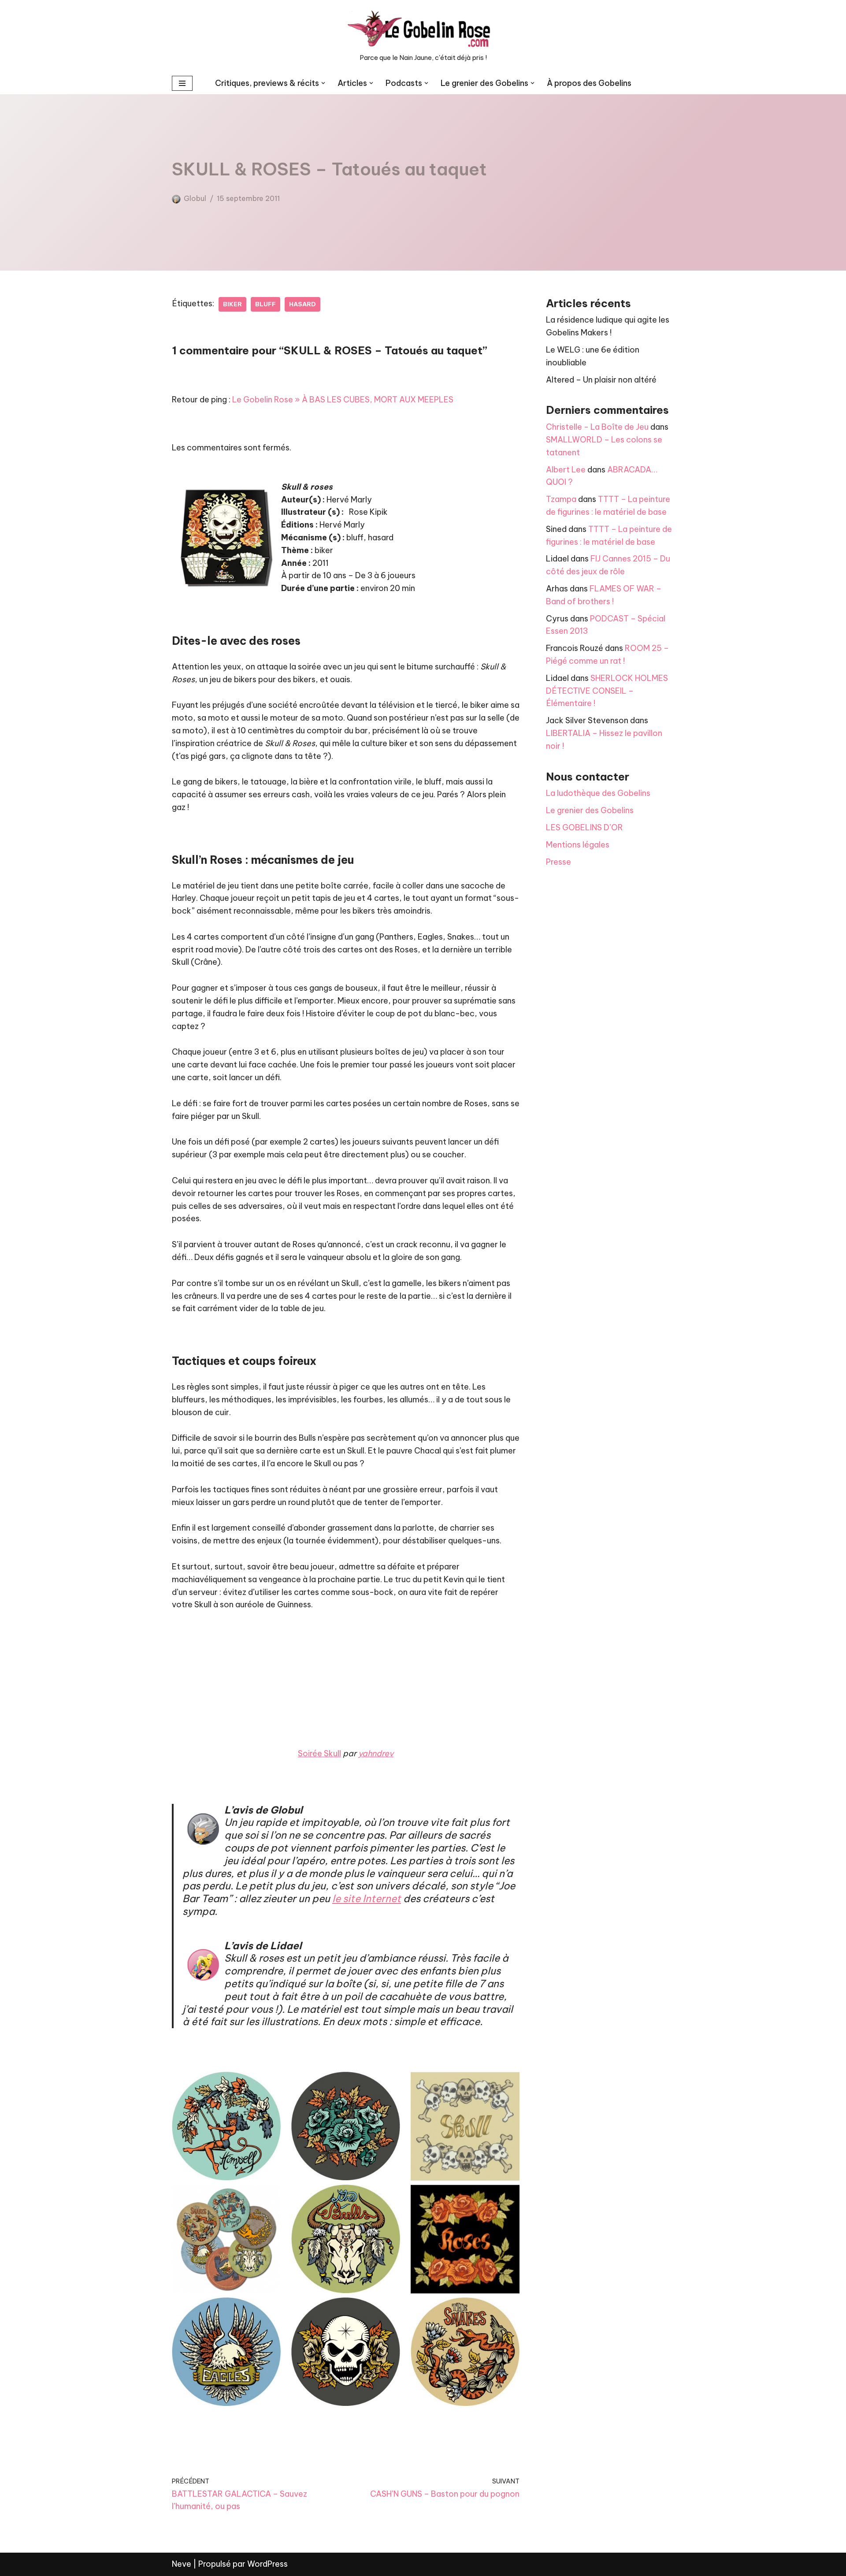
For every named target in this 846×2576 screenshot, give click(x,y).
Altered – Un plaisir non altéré (601, 380)
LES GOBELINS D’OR (584, 827)
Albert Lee (566, 470)
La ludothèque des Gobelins (598, 793)
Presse (558, 862)
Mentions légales (578, 845)
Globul (195, 198)
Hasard (302, 304)
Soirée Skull (319, 1753)
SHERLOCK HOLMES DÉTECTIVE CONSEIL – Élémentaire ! (607, 691)
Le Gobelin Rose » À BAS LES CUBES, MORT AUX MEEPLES (343, 400)
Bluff (265, 304)
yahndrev (376, 1753)
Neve (182, 2564)
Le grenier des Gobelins (590, 810)
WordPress (267, 2564)
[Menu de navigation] (182, 83)
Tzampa (561, 499)
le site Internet (367, 1898)
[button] (323, 83)
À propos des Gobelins (589, 83)
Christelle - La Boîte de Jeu (597, 427)
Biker (232, 304)
